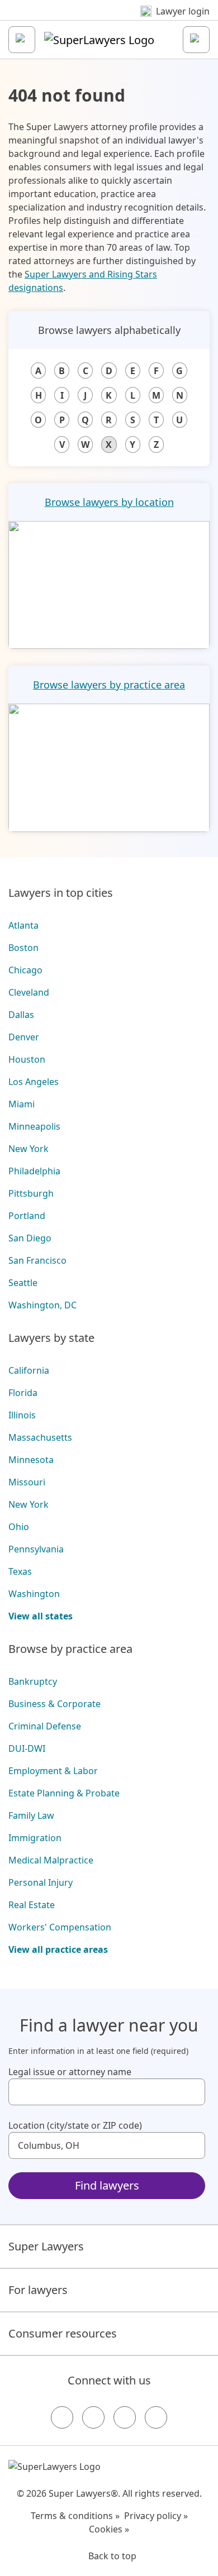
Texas (20, 1571)
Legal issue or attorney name (70, 2072)
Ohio (19, 1527)
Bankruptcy (33, 1681)
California (29, 1370)
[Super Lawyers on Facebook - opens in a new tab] (62, 2417)
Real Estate (32, 1905)
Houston (27, 1059)
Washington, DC (42, 1305)
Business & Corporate (54, 1704)
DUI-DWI (27, 1748)
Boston (23, 948)
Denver (24, 1037)
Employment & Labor (53, 1771)
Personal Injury (41, 1882)
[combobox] (107, 2092)
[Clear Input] (192, 2092)
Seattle (23, 1283)
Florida (23, 1393)
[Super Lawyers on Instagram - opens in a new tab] (93, 2417)
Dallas (21, 1015)
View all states (41, 1616)
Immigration (35, 1838)
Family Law (31, 1815)
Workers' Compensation (60, 1927)
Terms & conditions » (75, 2516)
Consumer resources (63, 2333)
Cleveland (29, 992)
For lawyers (38, 2290)
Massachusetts (40, 1437)
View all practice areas (58, 1949)
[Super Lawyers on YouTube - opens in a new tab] (125, 2417)
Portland (27, 1216)
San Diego (30, 1238)
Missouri (27, 1482)
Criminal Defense (45, 1726)
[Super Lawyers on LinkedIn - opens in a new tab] (156, 2417)
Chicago (25, 970)
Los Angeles (34, 1082)
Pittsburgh (31, 1193)
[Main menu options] (22, 40)
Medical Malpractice (51, 1860)
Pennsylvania (36, 1549)
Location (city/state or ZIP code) (75, 2125)
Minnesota (31, 1460)
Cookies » (109, 2529)
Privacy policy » (156, 2516)
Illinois (22, 1415)
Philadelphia (34, 1171)
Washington (34, 1594)
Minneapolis (34, 1126)
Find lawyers (107, 2185)
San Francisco (37, 1260)
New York (29, 1149)
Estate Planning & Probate (64, 1793)
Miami (22, 1104)
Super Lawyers (46, 2246)
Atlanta (23, 925)
